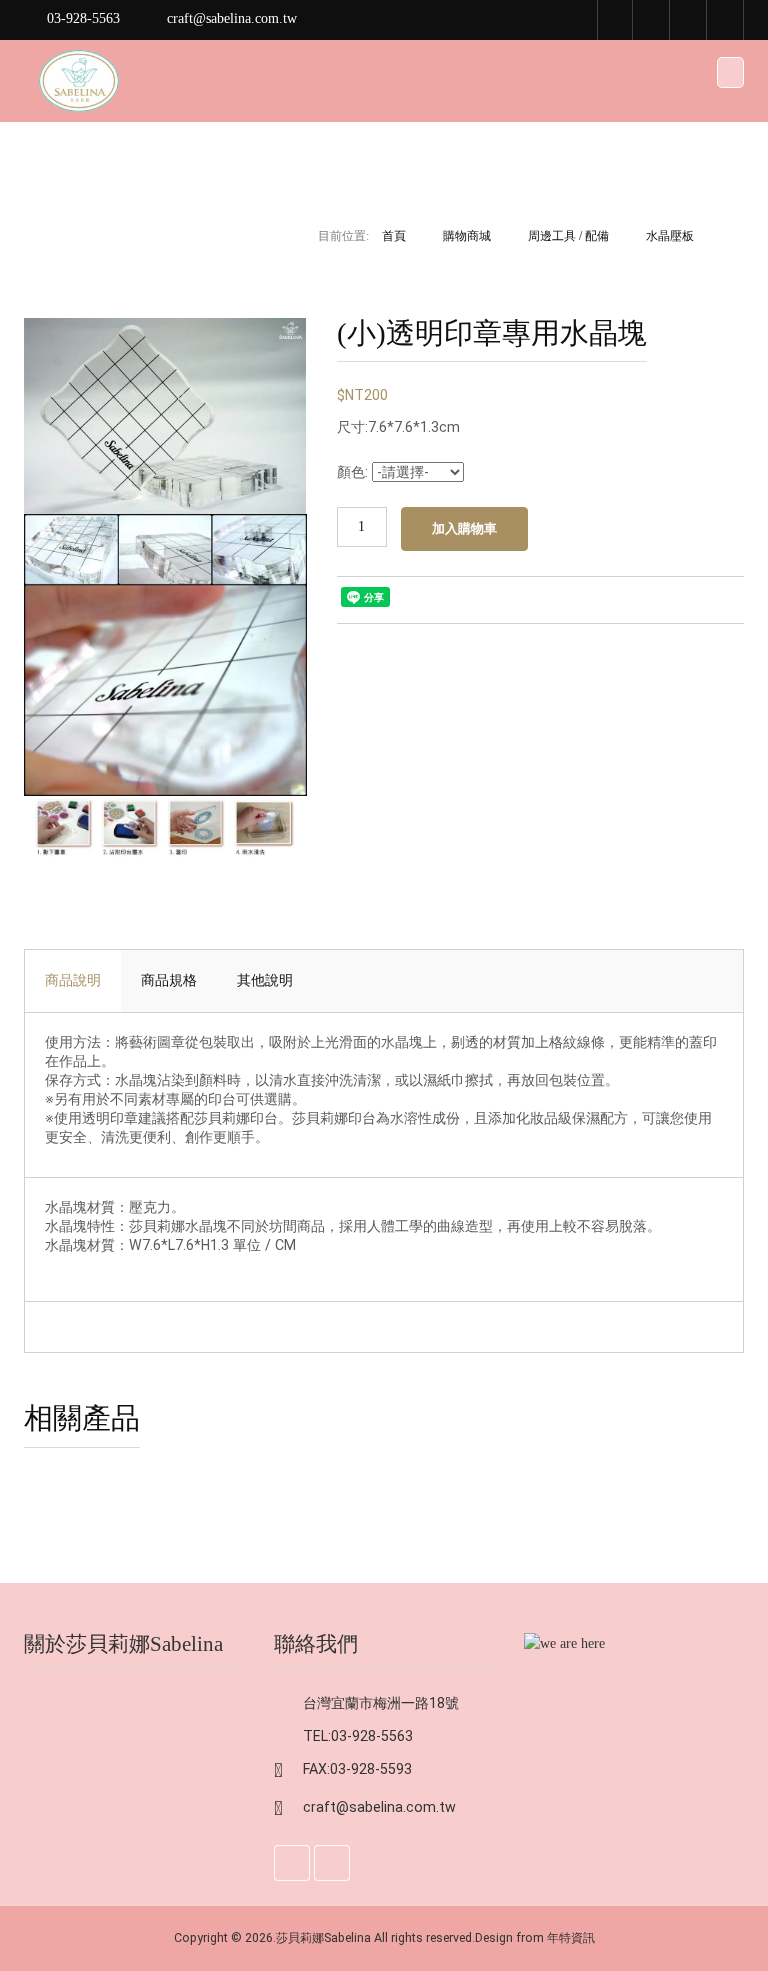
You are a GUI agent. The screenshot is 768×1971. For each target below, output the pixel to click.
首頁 (394, 236)
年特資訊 (571, 1937)
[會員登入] (689, 20)
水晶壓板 (670, 236)
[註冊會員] (652, 20)
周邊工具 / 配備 (568, 236)
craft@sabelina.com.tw (379, 1807)
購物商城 (467, 236)
